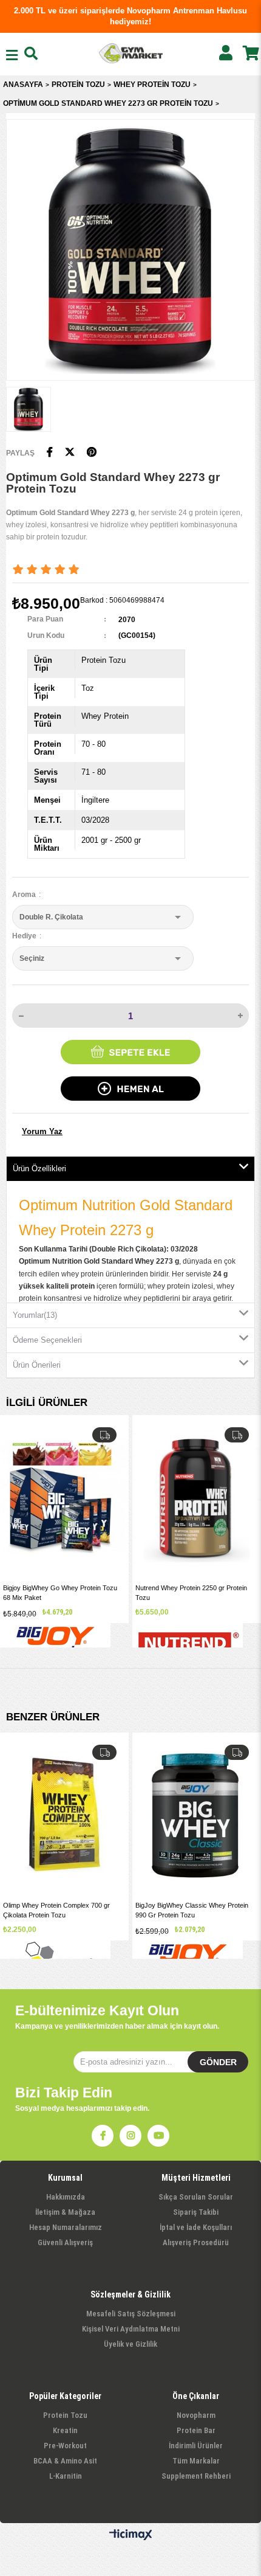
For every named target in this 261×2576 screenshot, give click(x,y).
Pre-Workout (65, 2446)
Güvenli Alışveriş (65, 2242)
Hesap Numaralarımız (66, 2227)
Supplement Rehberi (196, 2476)
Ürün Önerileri (37, 1365)
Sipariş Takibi (196, 2212)
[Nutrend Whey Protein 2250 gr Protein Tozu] (197, 1498)
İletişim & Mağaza (65, 2212)
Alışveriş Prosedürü (196, 2242)
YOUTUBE (158, 2136)
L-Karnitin (66, 2476)
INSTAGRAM (130, 2136)
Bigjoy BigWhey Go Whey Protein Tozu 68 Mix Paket (60, 1592)
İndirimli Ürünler (196, 2446)
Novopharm (196, 2415)
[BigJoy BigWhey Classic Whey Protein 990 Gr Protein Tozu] (197, 1816)
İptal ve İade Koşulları (196, 2227)
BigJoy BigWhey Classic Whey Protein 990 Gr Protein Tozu (192, 1910)
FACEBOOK (103, 2136)
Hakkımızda (66, 2197)
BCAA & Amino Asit (65, 2461)
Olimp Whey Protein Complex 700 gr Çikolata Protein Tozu (56, 1910)
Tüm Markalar (196, 2461)
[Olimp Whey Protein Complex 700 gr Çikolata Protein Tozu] (64, 1816)
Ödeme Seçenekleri (47, 1340)
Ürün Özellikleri (39, 1169)
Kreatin (65, 2430)
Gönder (218, 2062)
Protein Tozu (65, 2415)
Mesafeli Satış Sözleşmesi (131, 2314)
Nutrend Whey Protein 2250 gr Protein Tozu (191, 1592)
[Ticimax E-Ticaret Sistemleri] (131, 2535)
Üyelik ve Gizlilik (130, 2344)
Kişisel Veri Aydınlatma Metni (131, 2329)
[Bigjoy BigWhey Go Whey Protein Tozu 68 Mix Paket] (64, 1498)
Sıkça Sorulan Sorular (196, 2197)
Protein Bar (196, 2430)
